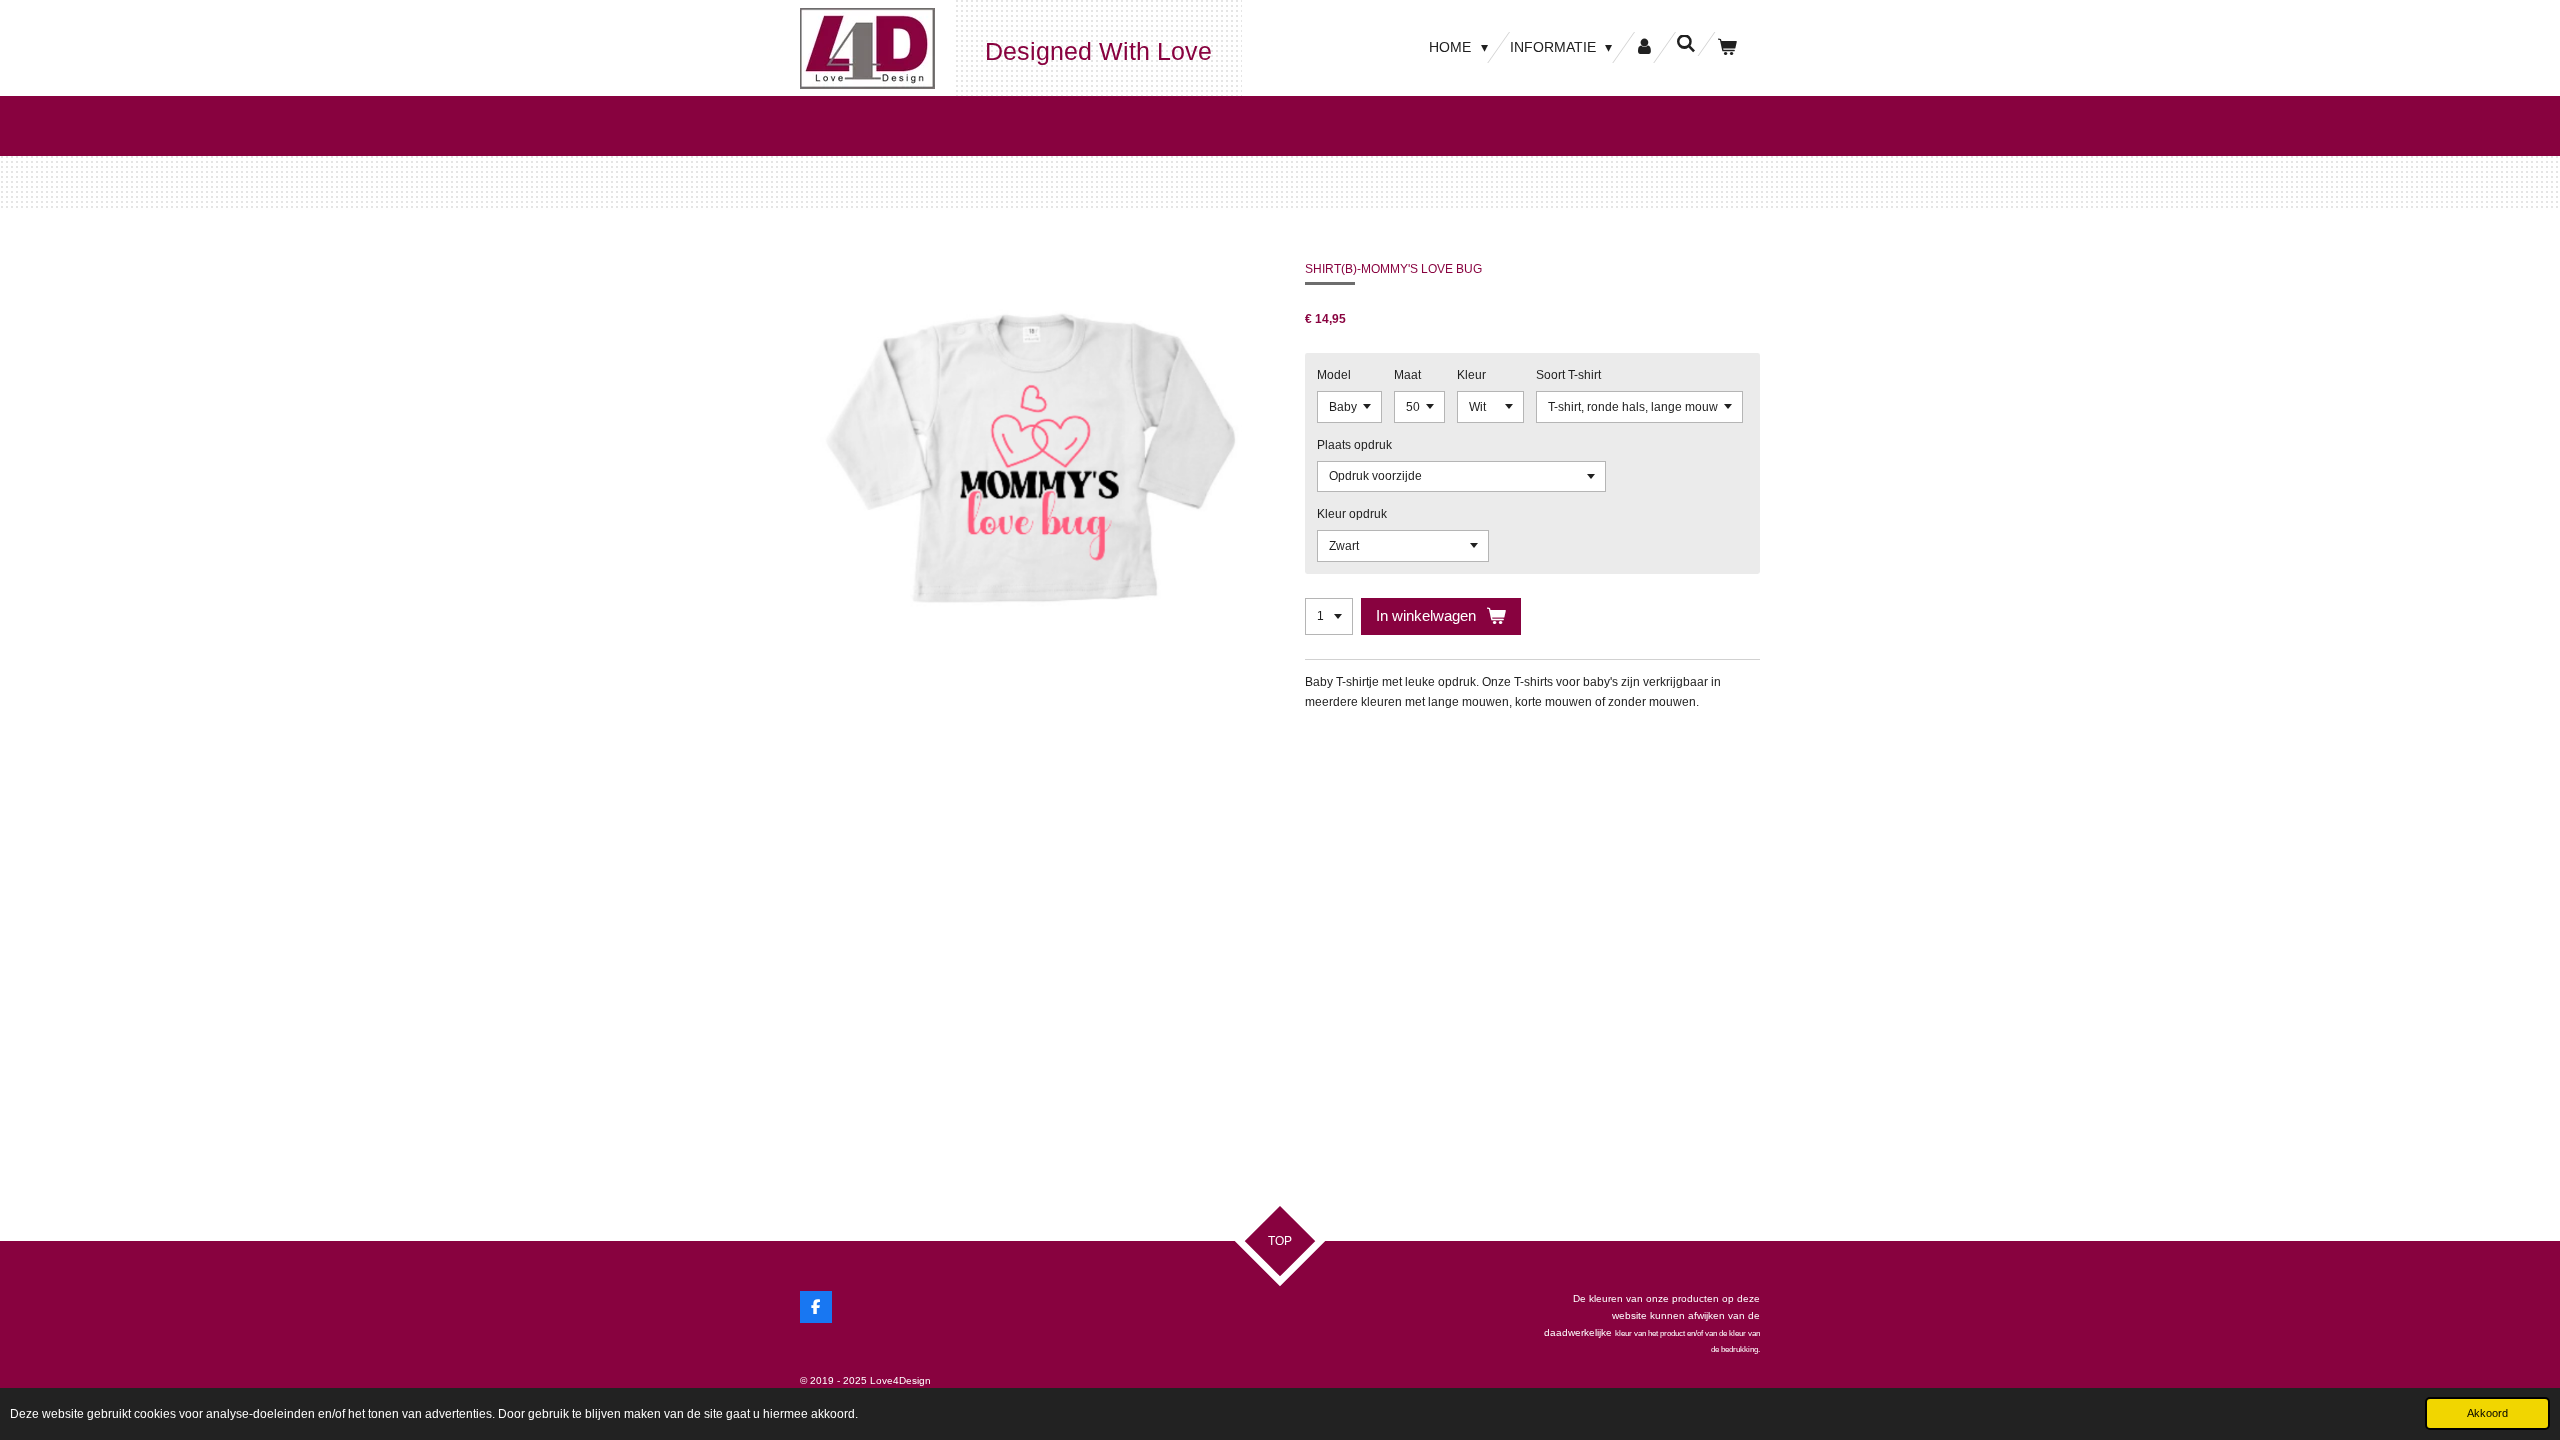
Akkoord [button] (2487, 1413)
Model (1334, 375)
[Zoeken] (1686, 44)
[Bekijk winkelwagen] (1727, 47)
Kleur (1471, 375)
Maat (1407, 375)
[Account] (1644, 47)
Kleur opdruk (1352, 514)
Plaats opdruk (1354, 445)
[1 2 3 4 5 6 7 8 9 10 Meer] (1329, 617)
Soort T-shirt (1568, 375)
